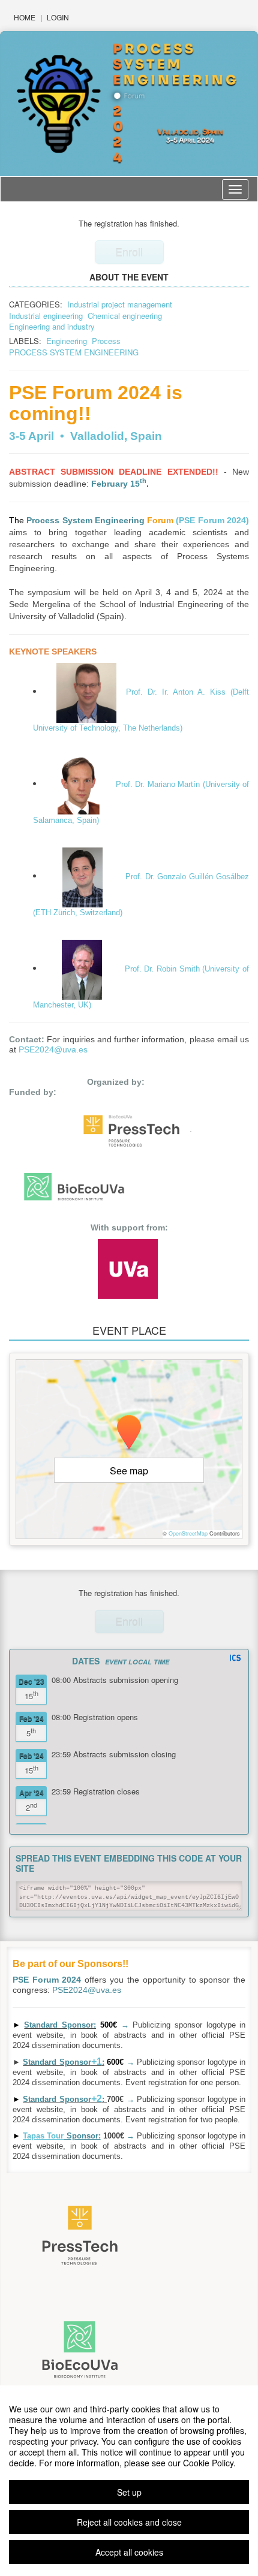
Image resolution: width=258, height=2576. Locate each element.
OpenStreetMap (188, 1533)
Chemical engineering (125, 316)
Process (106, 341)
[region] (129, 2481)
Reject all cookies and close (129, 2522)
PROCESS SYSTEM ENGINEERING (74, 352)
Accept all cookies (129, 2552)
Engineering (67, 341)
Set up (129, 2492)
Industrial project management (120, 304)
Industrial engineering (46, 316)
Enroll (129, 252)
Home (25, 17)
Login (58, 17)
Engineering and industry (52, 326)
